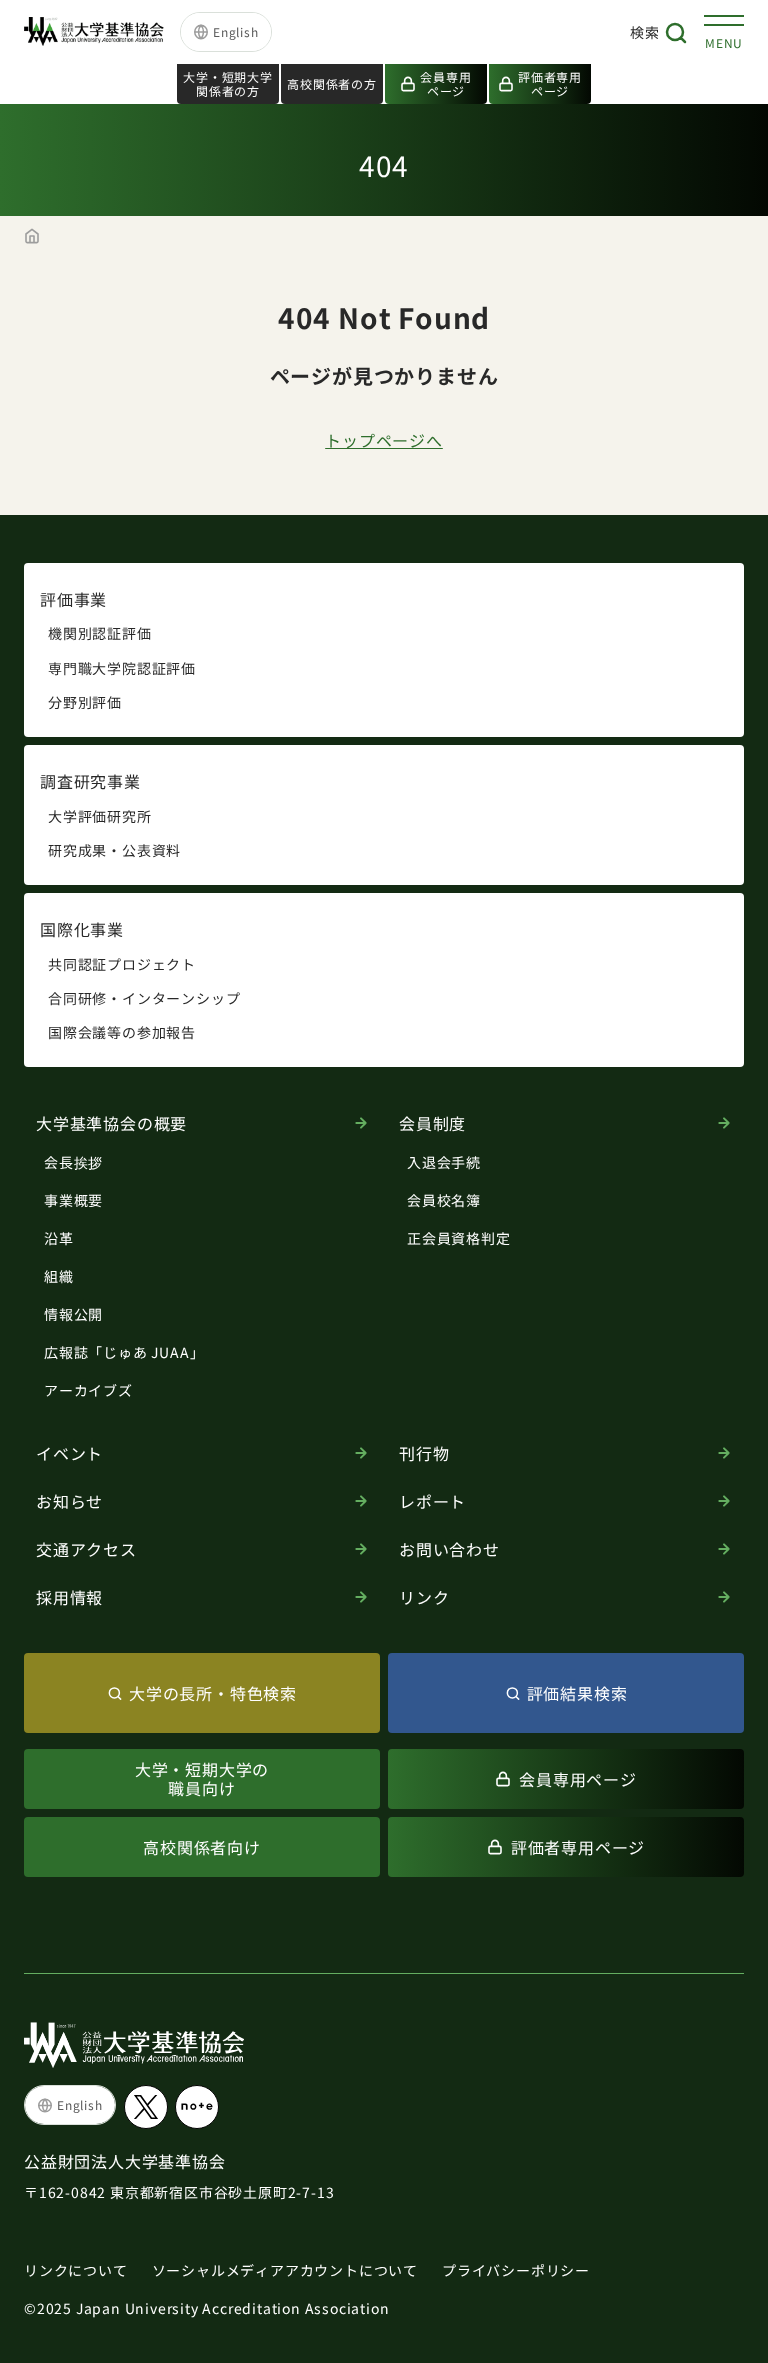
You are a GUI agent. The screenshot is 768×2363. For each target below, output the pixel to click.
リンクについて (76, 2270)
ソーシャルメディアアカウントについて (285, 2270)
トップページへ (384, 440)
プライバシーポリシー (516, 2270)
